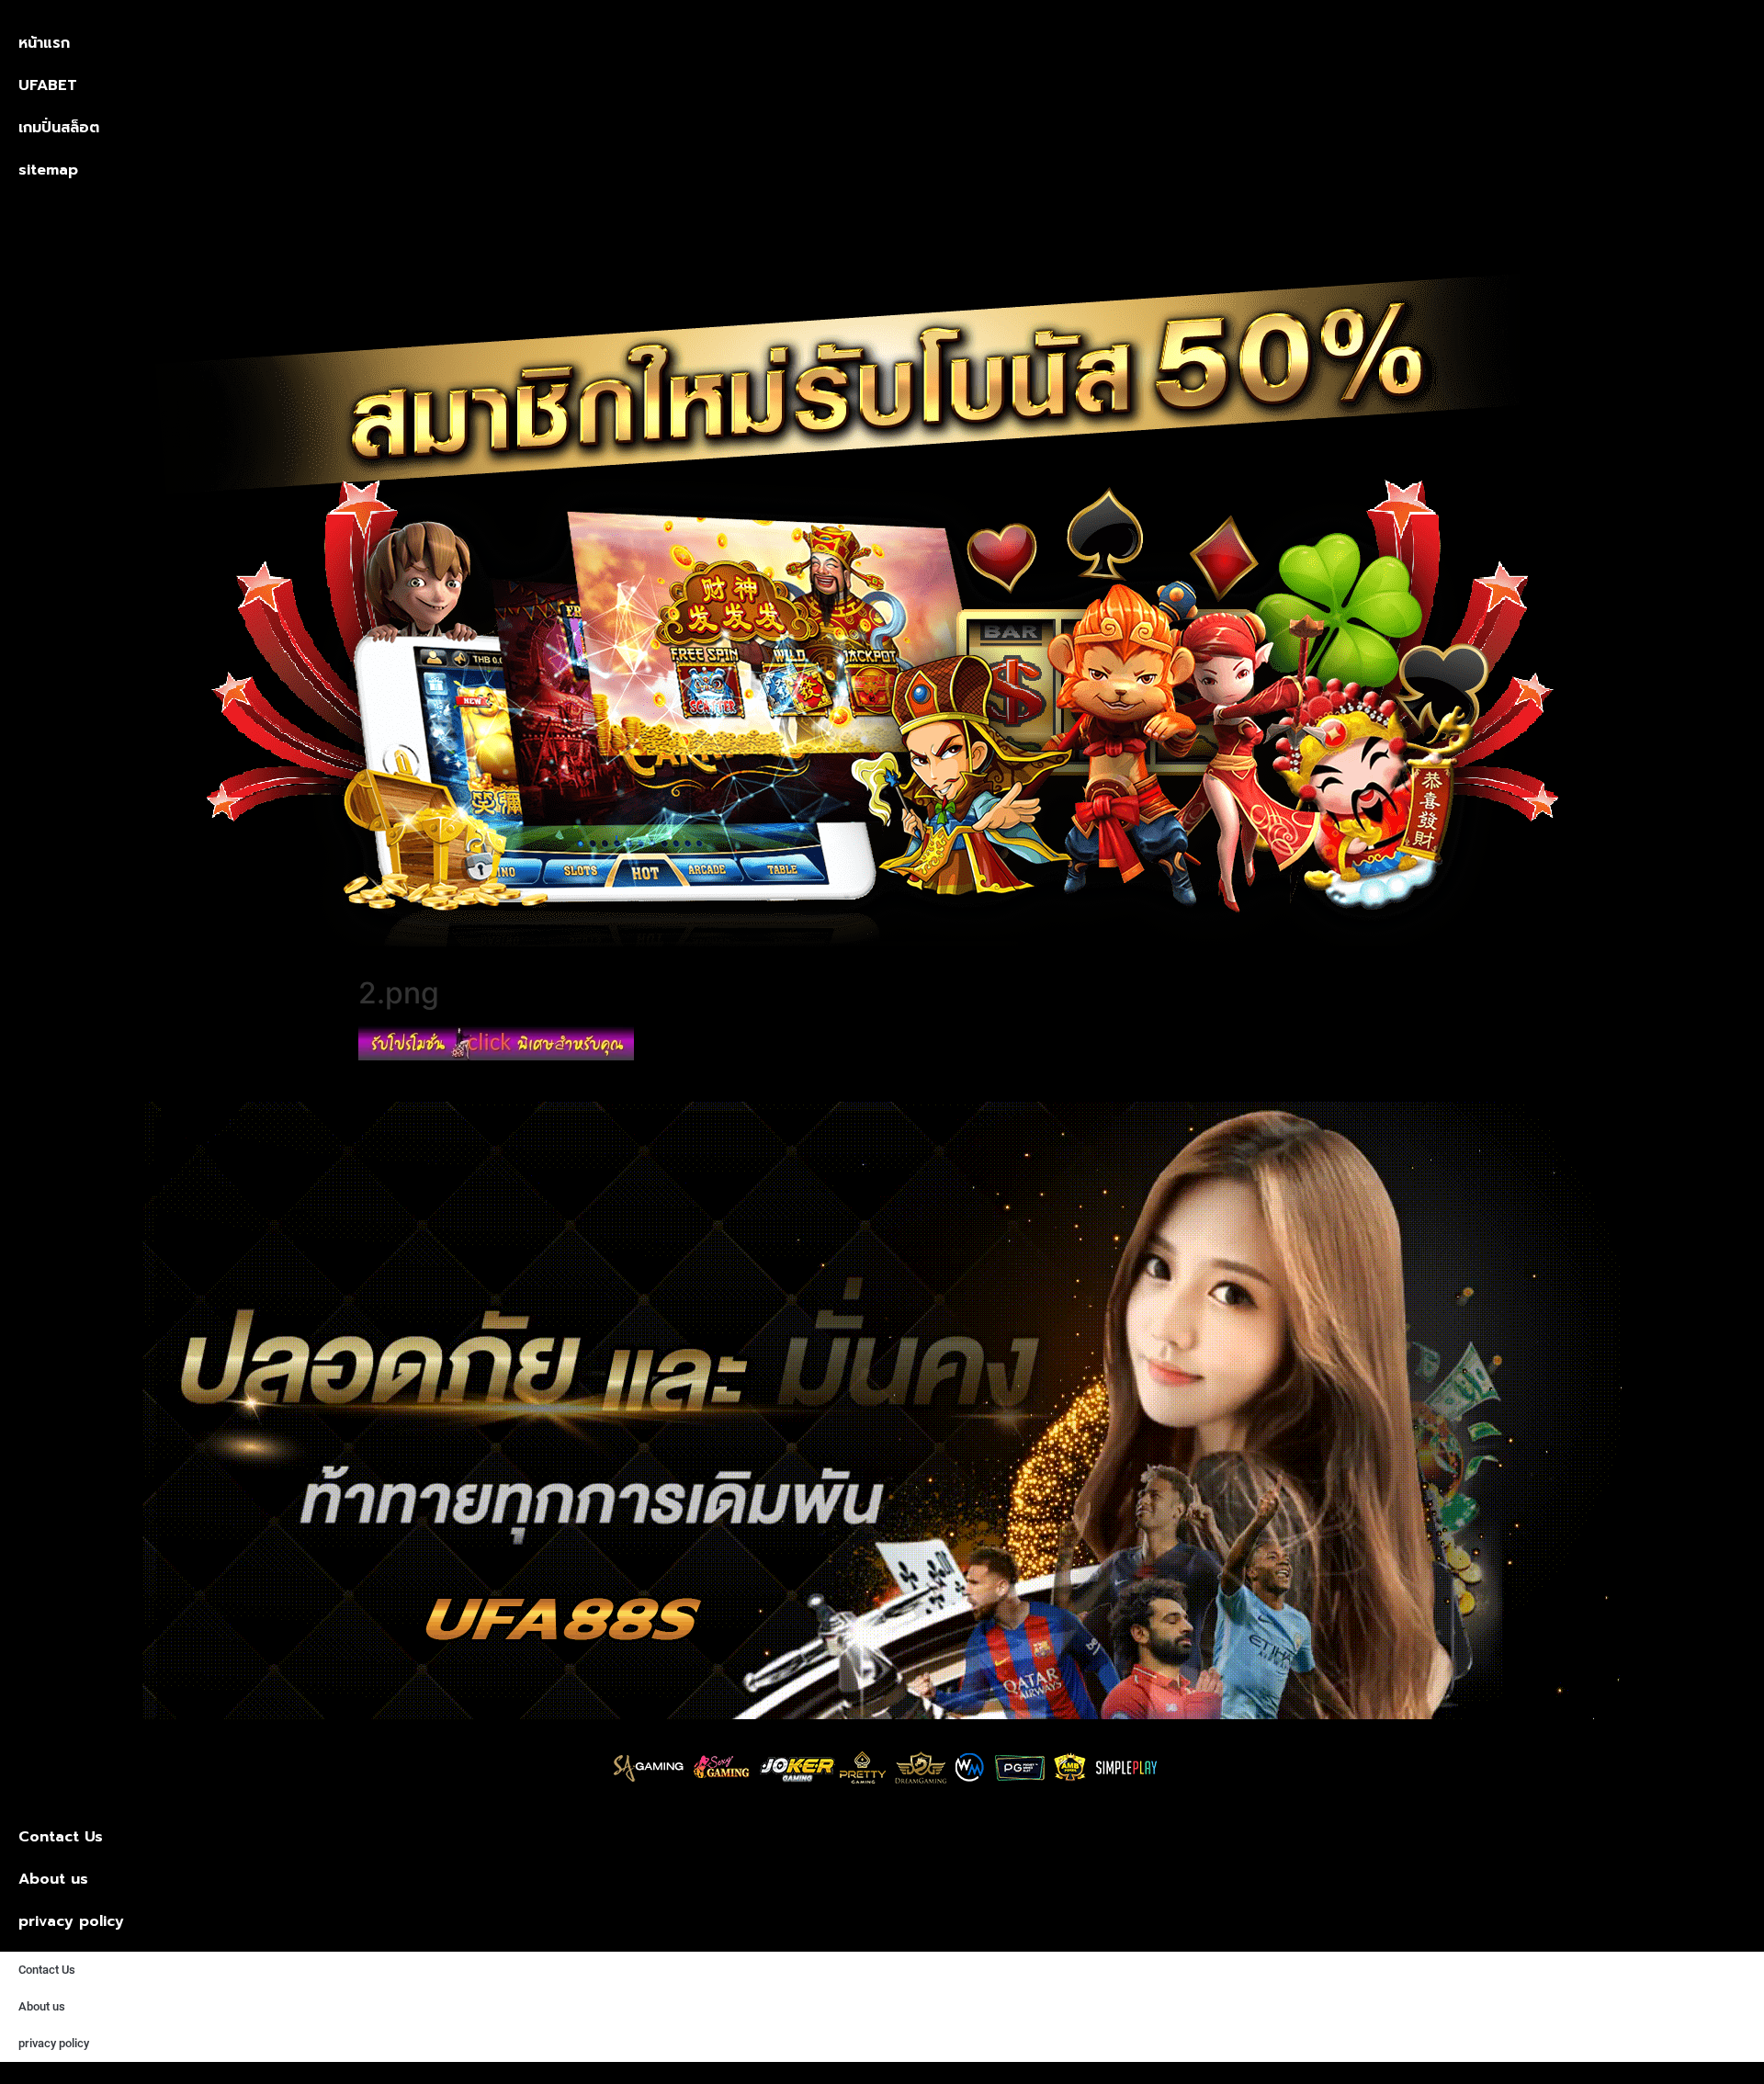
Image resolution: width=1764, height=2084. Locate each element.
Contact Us (61, 1837)
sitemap (48, 170)
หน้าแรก (44, 43)
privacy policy (71, 1921)
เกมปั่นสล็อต (59, 128)
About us (53, 1879)
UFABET (48, 85)
